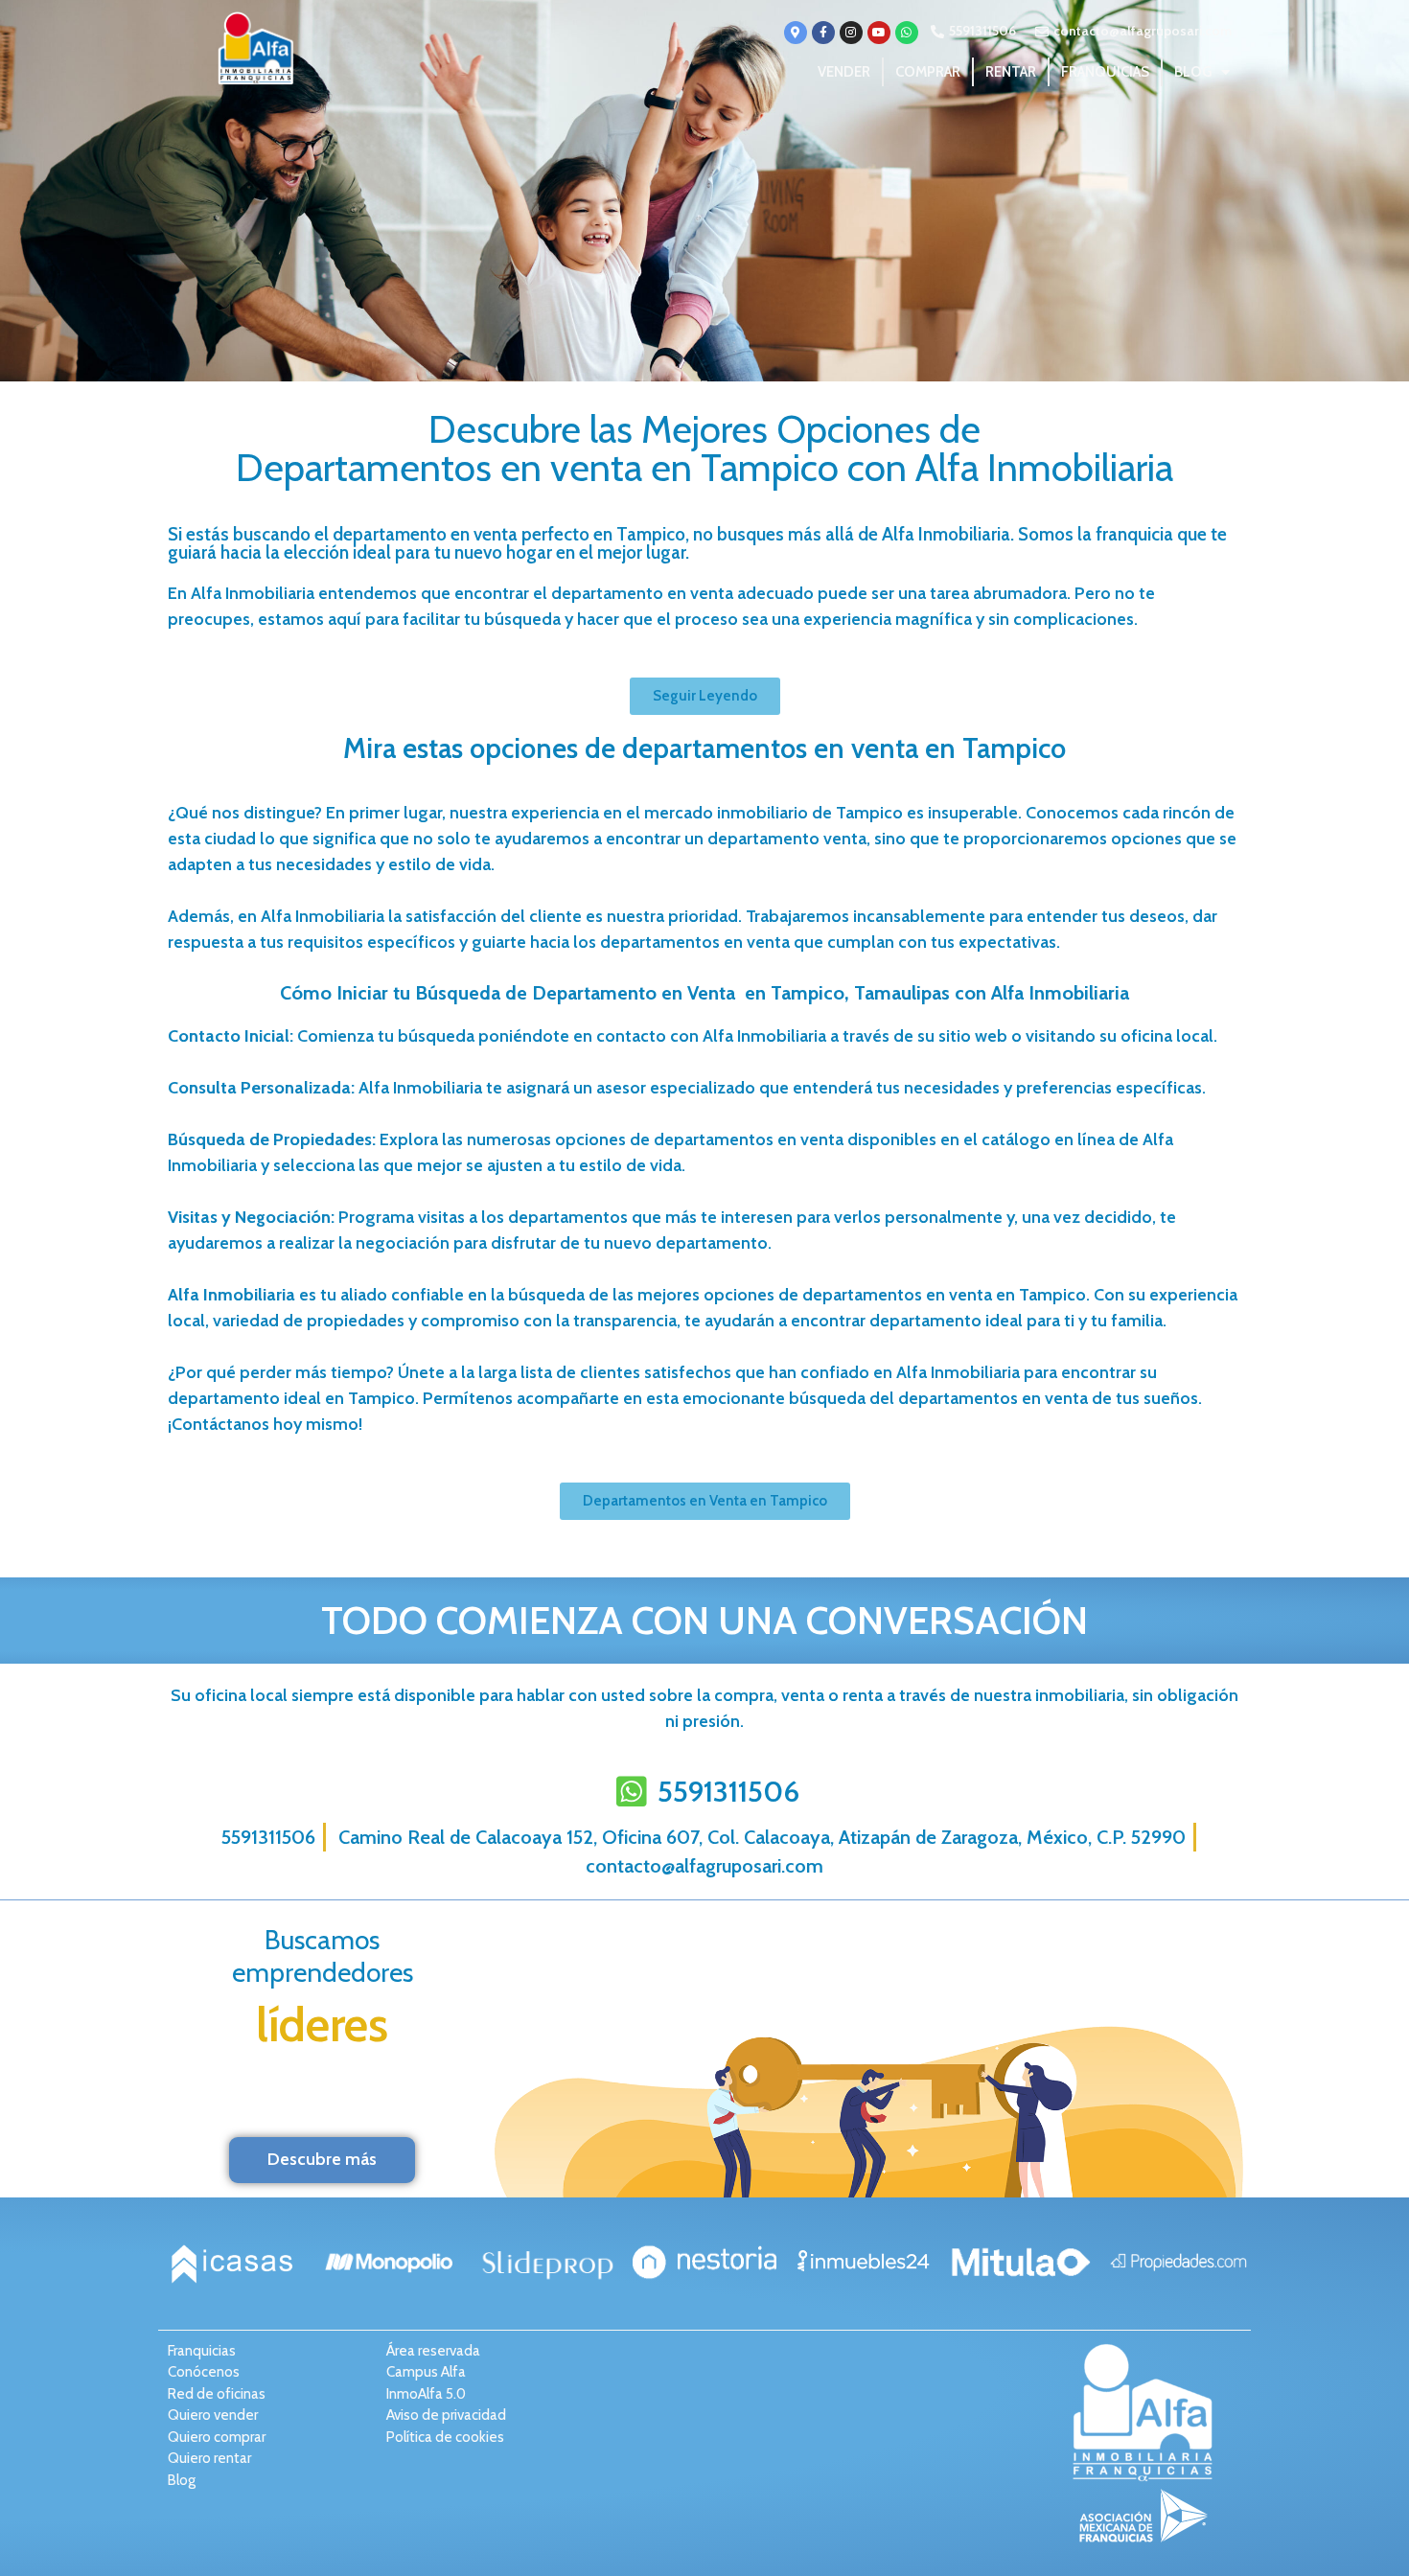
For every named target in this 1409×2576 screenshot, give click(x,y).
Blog (1193, 72)
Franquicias (1105, 72)
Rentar (1011, 72)
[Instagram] (851, 33)
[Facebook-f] (823, 33)
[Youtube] (879, 33)
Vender (844, 72)
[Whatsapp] (907, 33)
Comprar (928, 72)
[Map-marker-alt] (796, 33)
